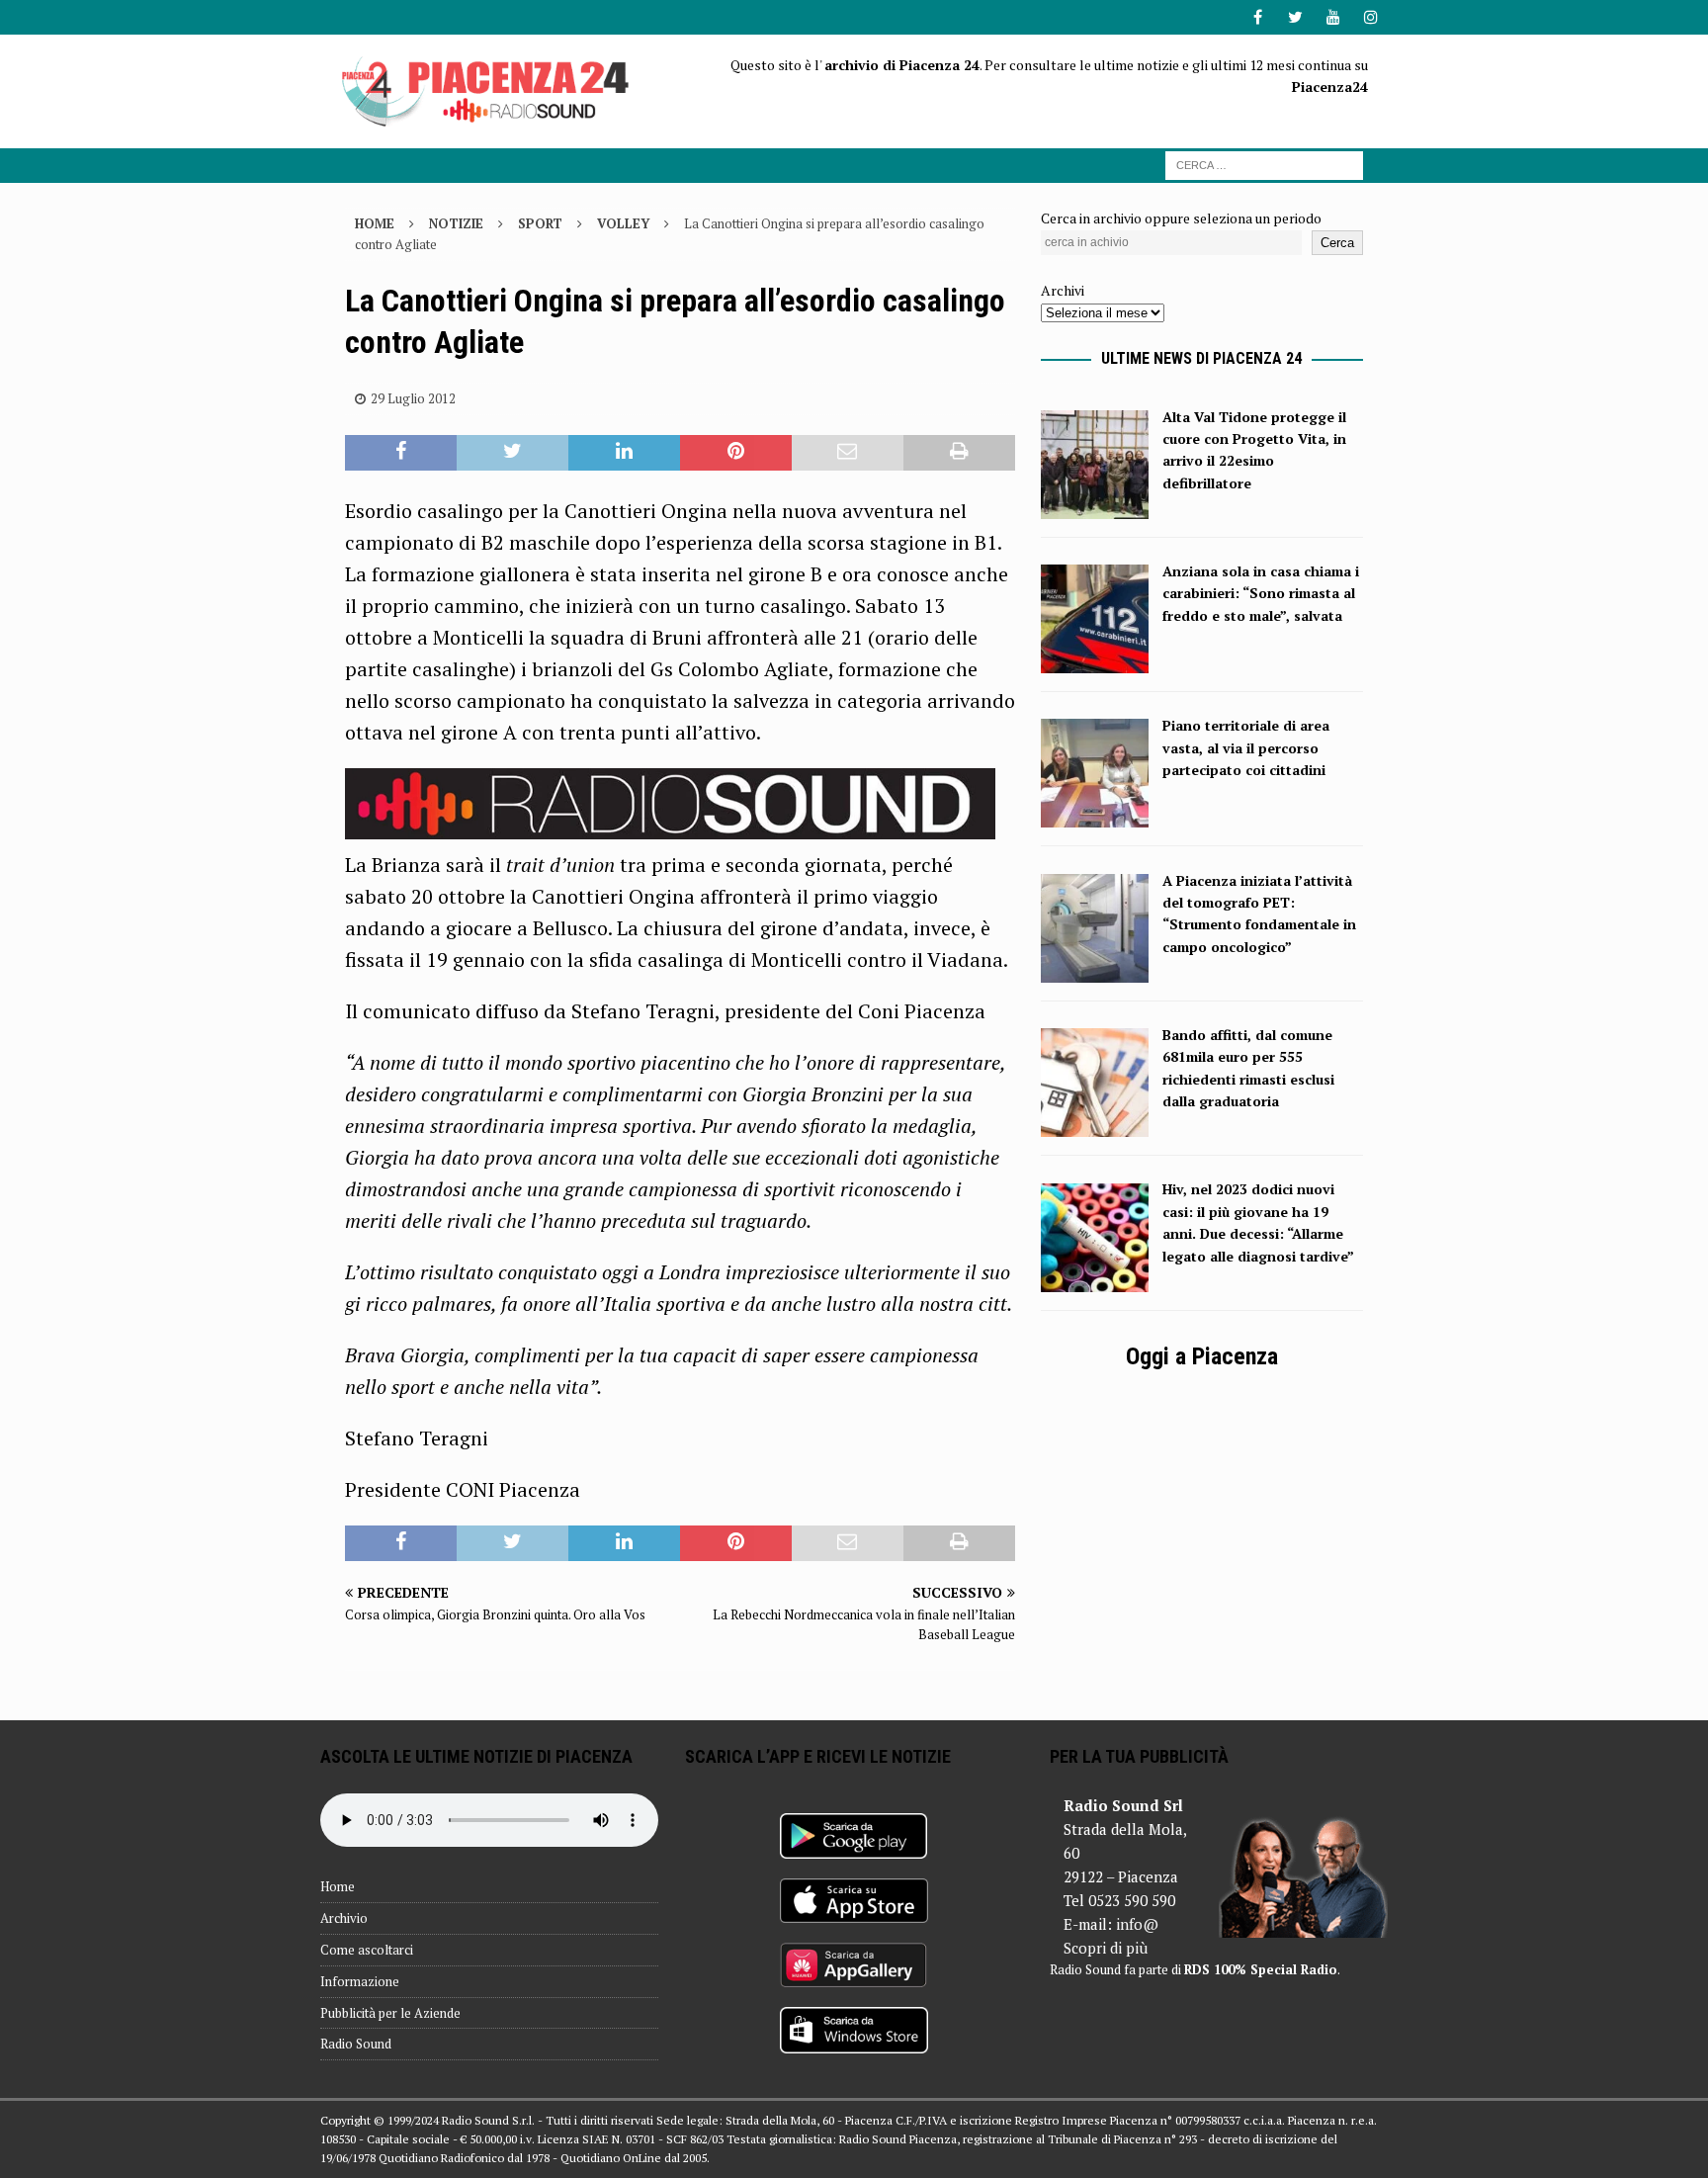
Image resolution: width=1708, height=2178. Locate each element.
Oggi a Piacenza (1202, 1356)
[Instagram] (1370, 17)
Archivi (1063, 290)
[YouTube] (1333, 17)
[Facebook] (1258, 17)
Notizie (456, 223)
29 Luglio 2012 (413, 398)
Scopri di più (1106, 1948)
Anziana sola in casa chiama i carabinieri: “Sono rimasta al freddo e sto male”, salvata (1261, 593)
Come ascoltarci (367, 1950)
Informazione (360, 1981)
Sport (540, 223)
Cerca (1337, 243)
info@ (1137, 1924)
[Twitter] (1295, 17)
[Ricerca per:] (1264, 164)
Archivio (344, 1918)
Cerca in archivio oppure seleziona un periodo (1181, 218)
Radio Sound (356, 2044)
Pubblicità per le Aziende (390, 2013)
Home (338, 1886)
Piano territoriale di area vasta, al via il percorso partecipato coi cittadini (1246, 747)
